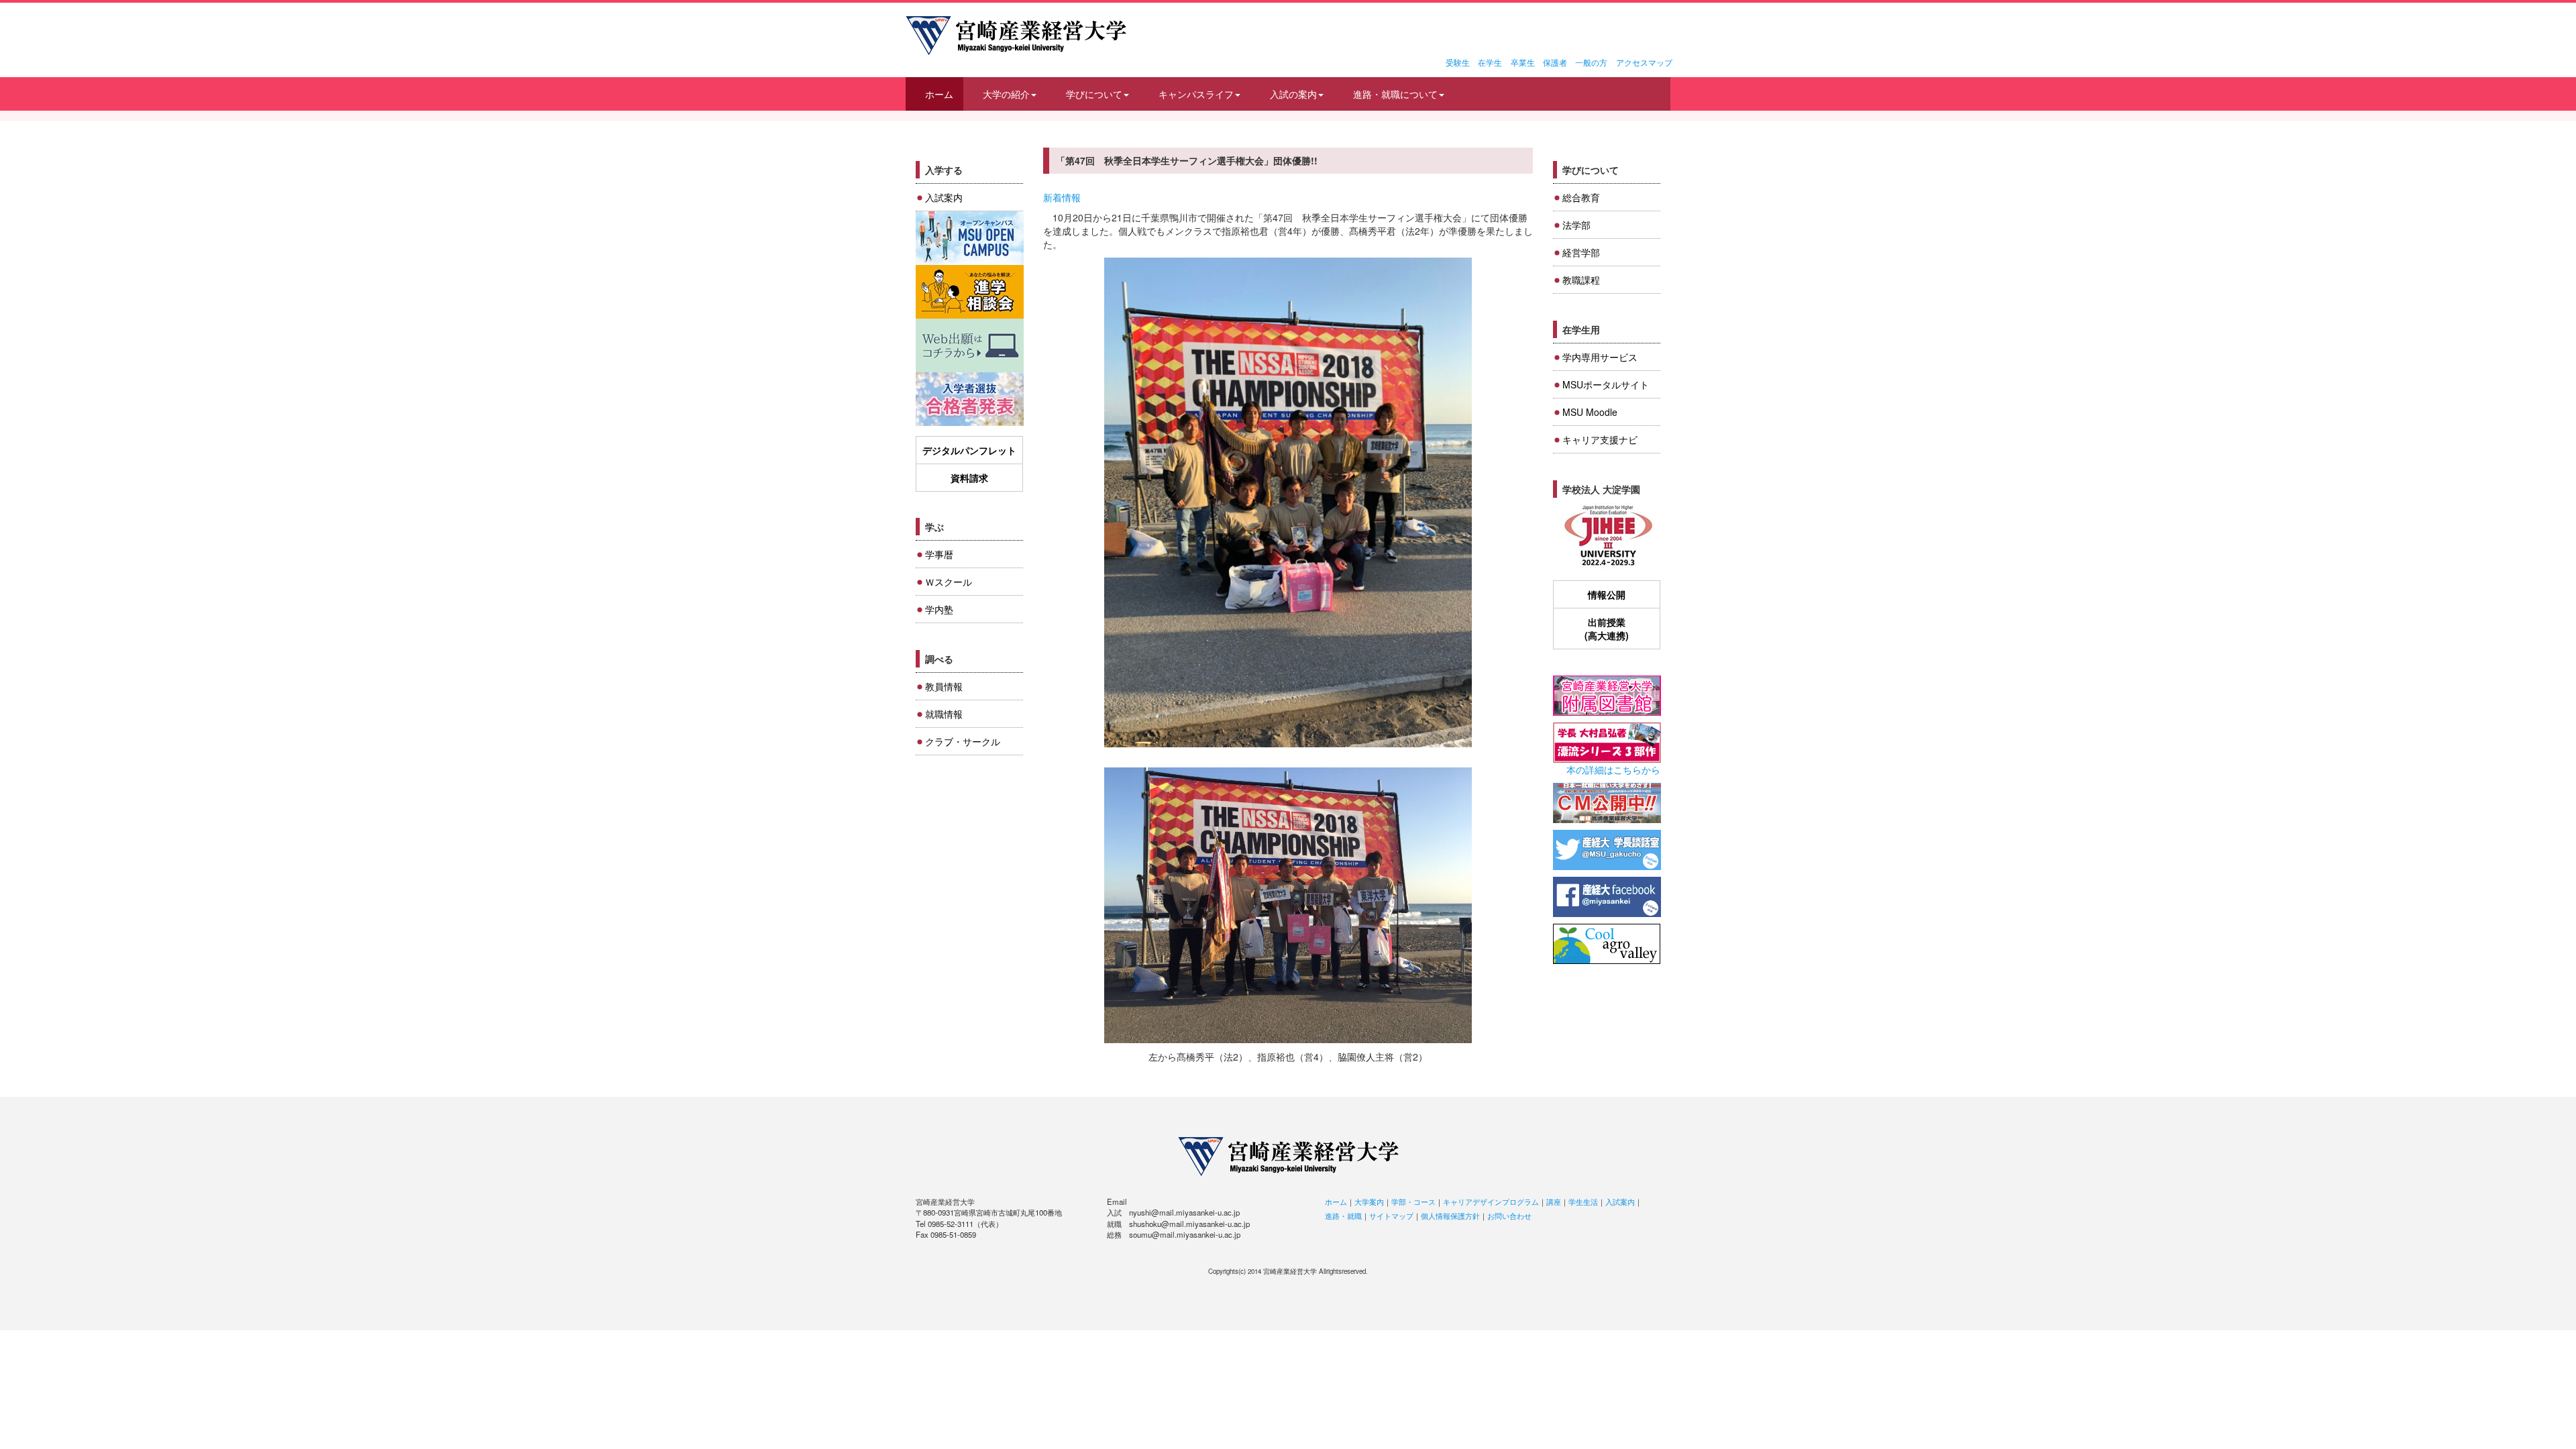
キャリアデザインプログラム (1491, 1201)
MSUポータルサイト (1606, 384)
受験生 (1458, 62)
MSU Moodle (1590, 412)
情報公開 (1607, 594)
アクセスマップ (1644, 62)
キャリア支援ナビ (1600, 439)
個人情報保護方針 (1450, 1216)
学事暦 (939, 554)
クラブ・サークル (963, 741)
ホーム (939, 94)
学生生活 (1583, 1201)
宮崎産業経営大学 (1016, 36)
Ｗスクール (949, 582)
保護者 (1555, 62)
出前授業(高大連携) (1607, 629)
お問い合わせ (1509, 1216)
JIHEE (1607, 536)
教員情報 (944, 686)
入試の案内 (1293, 94)
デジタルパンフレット (969, 450)
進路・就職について (1395, 94)
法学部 (1576, 225)
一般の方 (1591, 62)
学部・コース (1413, 1201)
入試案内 (944, 197)
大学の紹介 (1006, 94)
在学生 (1490, 62)
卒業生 (1523, 62)
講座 (1554, 1201)
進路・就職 (1343, 1216)
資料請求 (969, 478)
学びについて (1094, 94)
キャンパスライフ (1196, 94)
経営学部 (1581, 252)
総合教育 (1581, 197)
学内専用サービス (1600, 357)
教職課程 (1581, 280)
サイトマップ (1391, 1216)
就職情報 (944, 714)
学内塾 (939, 609)
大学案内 (1369, 1201)
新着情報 (1062, 197)
